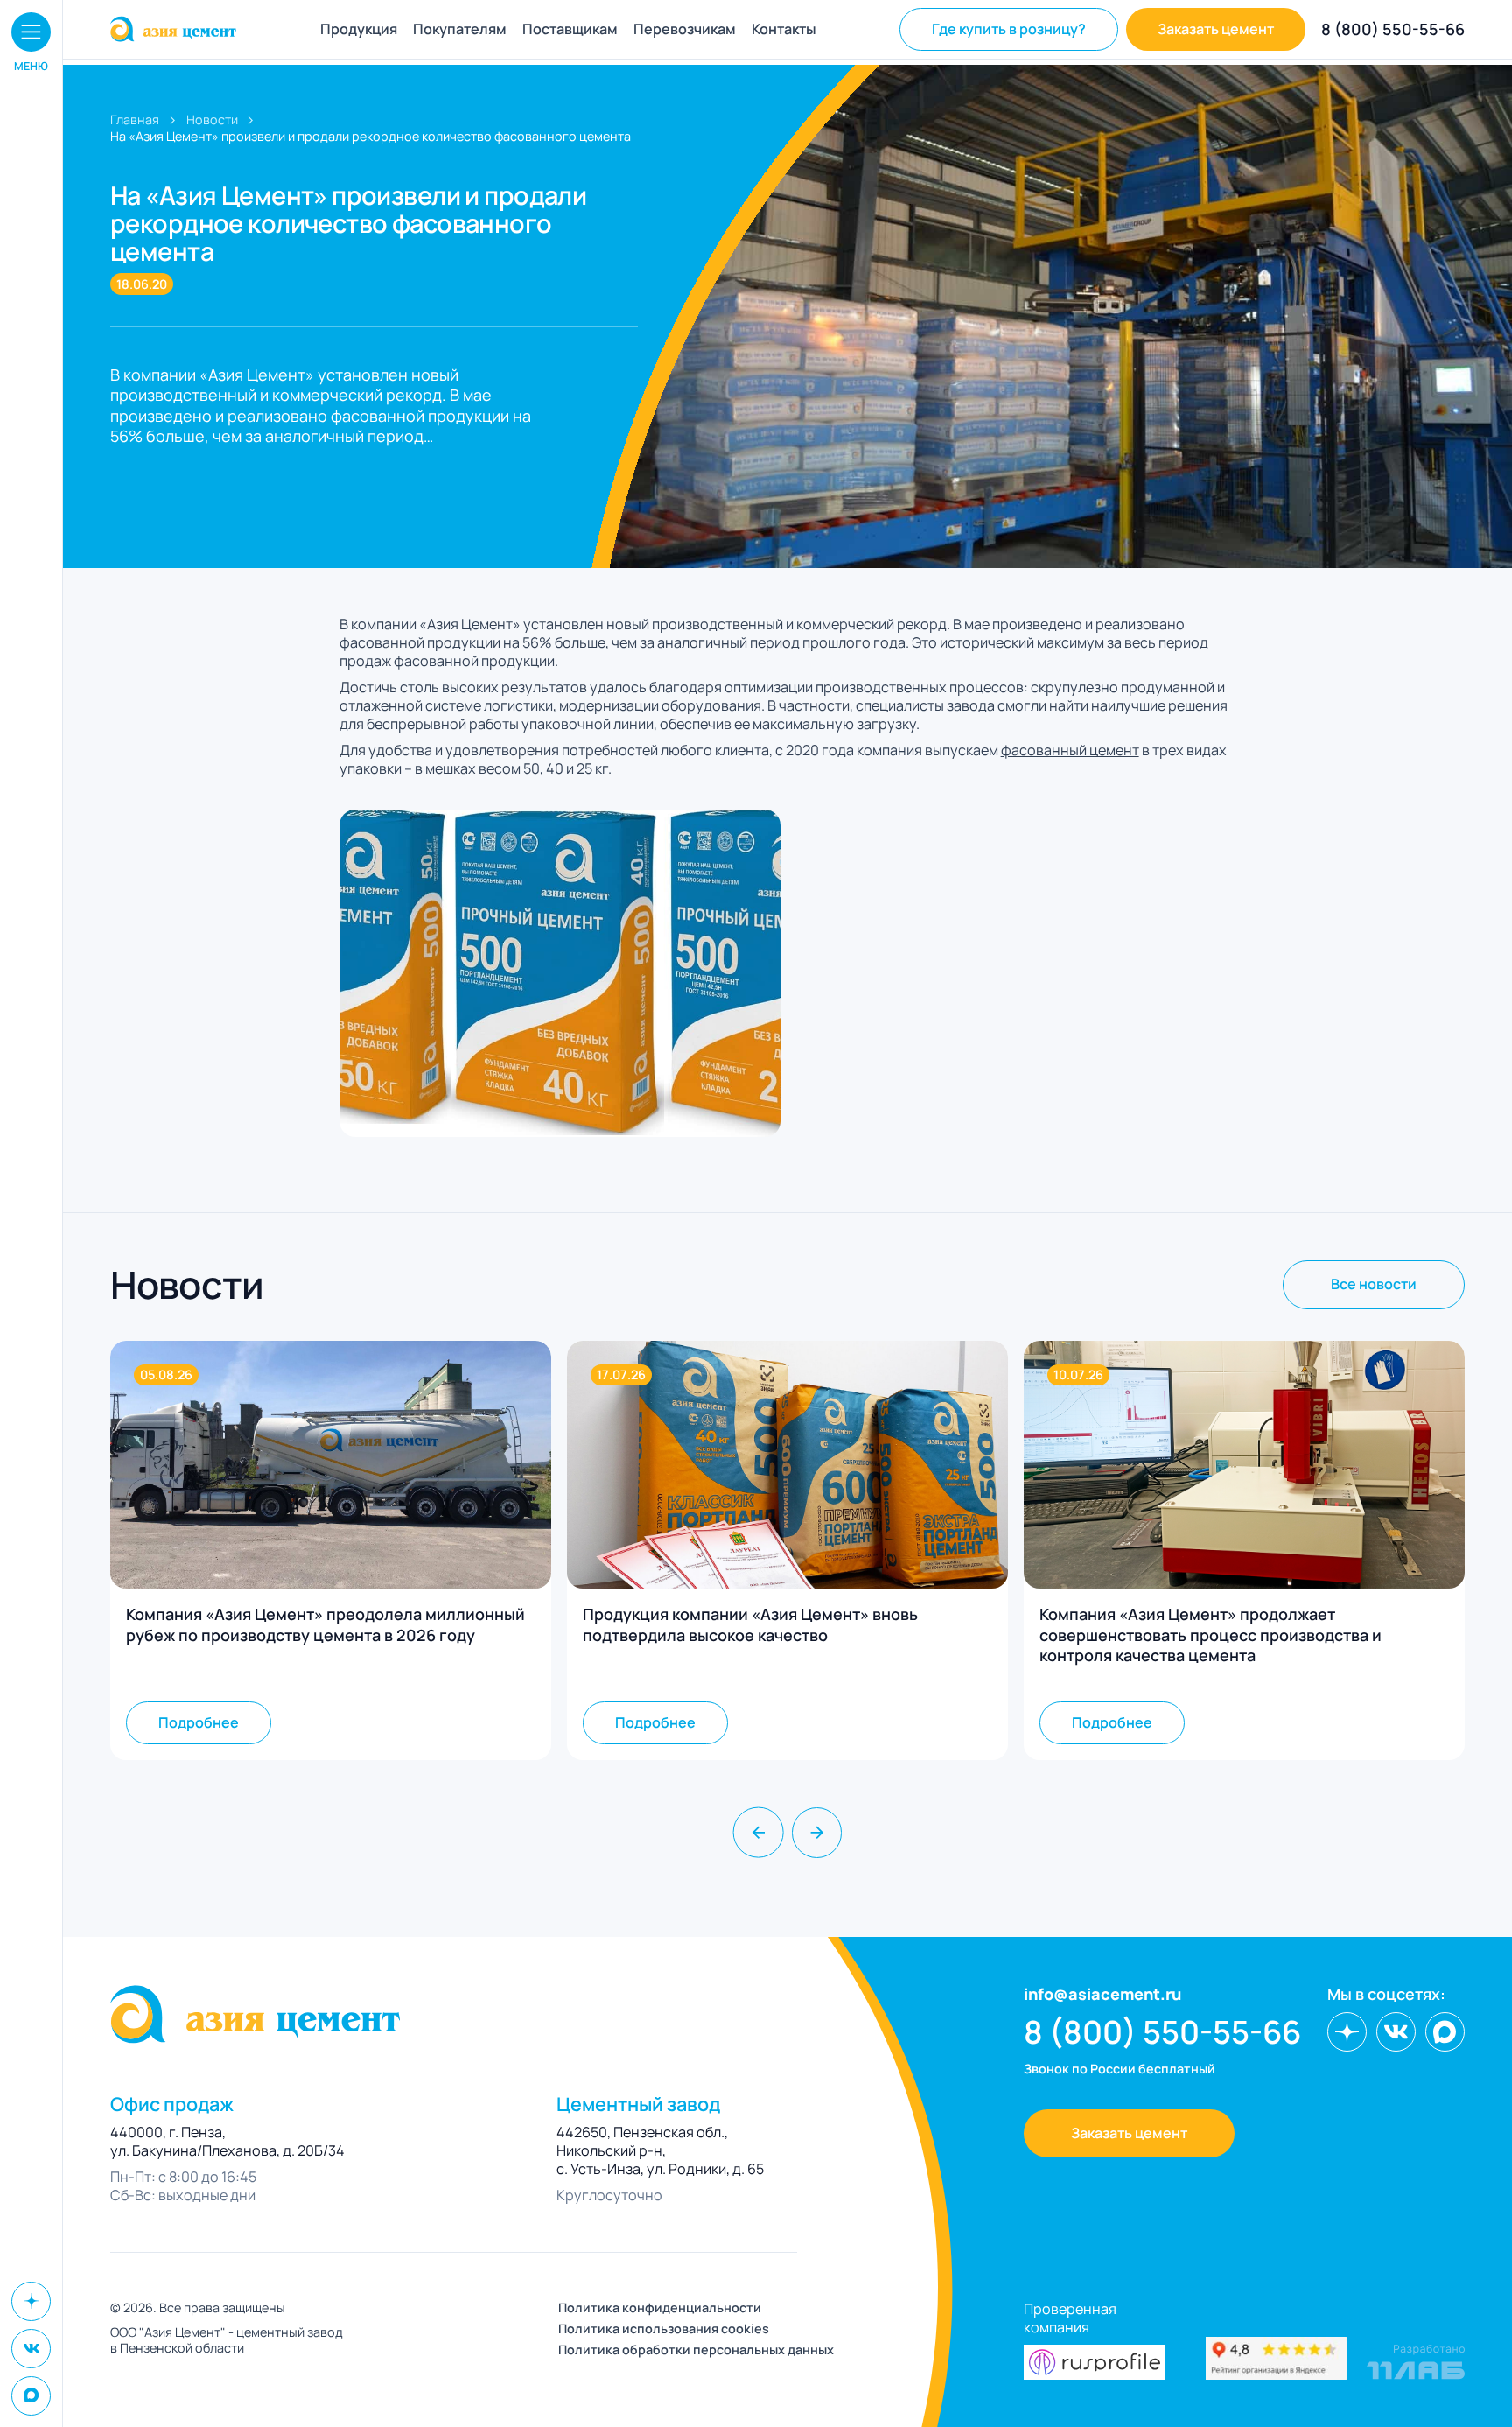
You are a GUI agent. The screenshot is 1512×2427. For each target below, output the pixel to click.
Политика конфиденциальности (660, 2308)
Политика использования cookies (664, 2329)
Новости (212, 120)
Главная (135, 120)
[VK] (31, 2349)
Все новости (1374, 1284)
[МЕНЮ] (31, 32)
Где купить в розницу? (1009, 29)
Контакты (784, 29)
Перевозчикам (685, 29)
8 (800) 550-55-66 (1393, 29)
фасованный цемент (1070, 750)
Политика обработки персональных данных (696, 2350)
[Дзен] (31, 2301)
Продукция (359, 29)
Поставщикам (570, 29)
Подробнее (199, 1722)
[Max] (31, 2396)
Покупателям (460, 29)
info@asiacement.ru (1102, 1994)
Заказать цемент (1216, 29)
